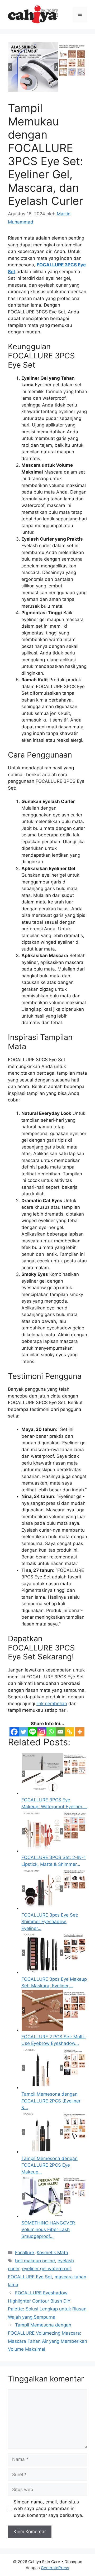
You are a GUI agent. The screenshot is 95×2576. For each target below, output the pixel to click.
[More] (80, 1732)
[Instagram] (42, 1732)
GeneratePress (55, 2568)
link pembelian (52, 1704)
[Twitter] (23, 1732)
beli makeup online (35, 2261)
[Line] (33, 1732)
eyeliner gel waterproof (46, 2269)
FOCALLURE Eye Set (30, 2277)
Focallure (25, 2253)
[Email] (60, 1732)
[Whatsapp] (51, 1732)
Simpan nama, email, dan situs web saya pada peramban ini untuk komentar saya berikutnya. (49, 2509)
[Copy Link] (70, 1732)
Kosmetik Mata (52, 2253)
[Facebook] (14, 1732)
